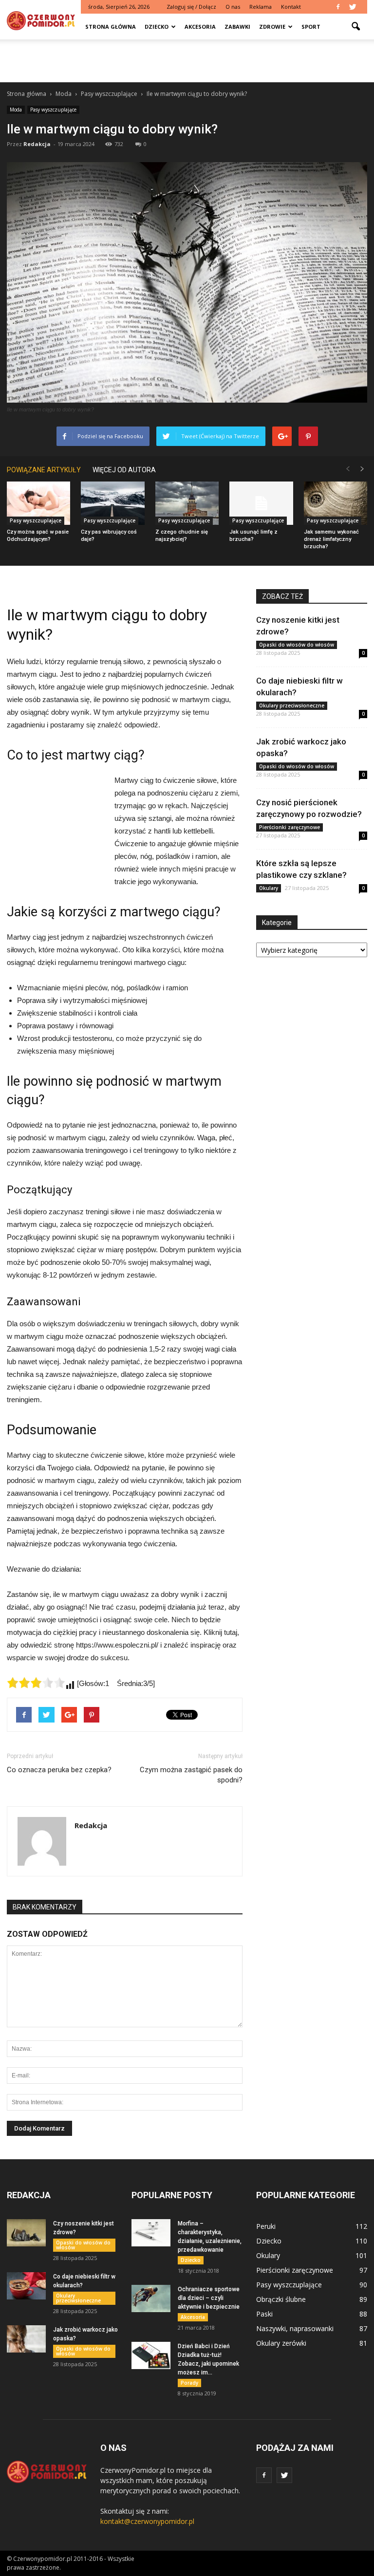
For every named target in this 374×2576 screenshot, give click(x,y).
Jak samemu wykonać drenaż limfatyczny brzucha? (331, 539)
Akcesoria (200, 27)
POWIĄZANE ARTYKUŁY (44, 470)
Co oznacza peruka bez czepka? (59, 1770)
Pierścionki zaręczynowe (290, 827)
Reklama (261, 7)
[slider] (36, 1683)
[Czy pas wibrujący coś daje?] (112, 503)
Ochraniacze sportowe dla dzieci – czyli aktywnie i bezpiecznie (209, 2298)
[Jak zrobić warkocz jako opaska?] (26, 2339)
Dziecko (157, 27)
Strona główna (111, 27)
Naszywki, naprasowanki (295, 2328)
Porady (189, 2383)
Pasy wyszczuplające (53, 110)
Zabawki (237, 27)
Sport (311, 27)
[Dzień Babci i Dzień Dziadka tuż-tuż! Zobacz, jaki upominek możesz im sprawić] (151, 2355)
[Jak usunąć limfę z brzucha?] (261, 503)
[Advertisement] (187, 61)
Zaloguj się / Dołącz (191, 7)
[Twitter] (353, 7)
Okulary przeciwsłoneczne (292, 705)
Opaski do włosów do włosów (297, 645)
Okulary (269, 888)
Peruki (266, 2226)
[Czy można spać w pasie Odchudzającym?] (38, 503)
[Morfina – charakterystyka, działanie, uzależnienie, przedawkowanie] (151, 2233)
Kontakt (291, 7)
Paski (264, 2314)
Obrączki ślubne (281, 2299)
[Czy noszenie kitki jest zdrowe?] (26, 2233)
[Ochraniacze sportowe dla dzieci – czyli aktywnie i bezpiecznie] (151, 2298)
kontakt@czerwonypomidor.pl (147, 2521)
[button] (355, 27)
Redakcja (37, 144)
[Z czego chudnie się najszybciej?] (187, 503)
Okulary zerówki (281, 2343)
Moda (16, 110)
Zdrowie (272, 27)
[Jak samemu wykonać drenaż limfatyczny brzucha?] (336, 503)
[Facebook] (338, 7)
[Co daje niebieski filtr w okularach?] (26, 2286)
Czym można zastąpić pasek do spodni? (191, 1775)
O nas (233, 7)
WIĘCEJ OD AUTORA (124, 470)
